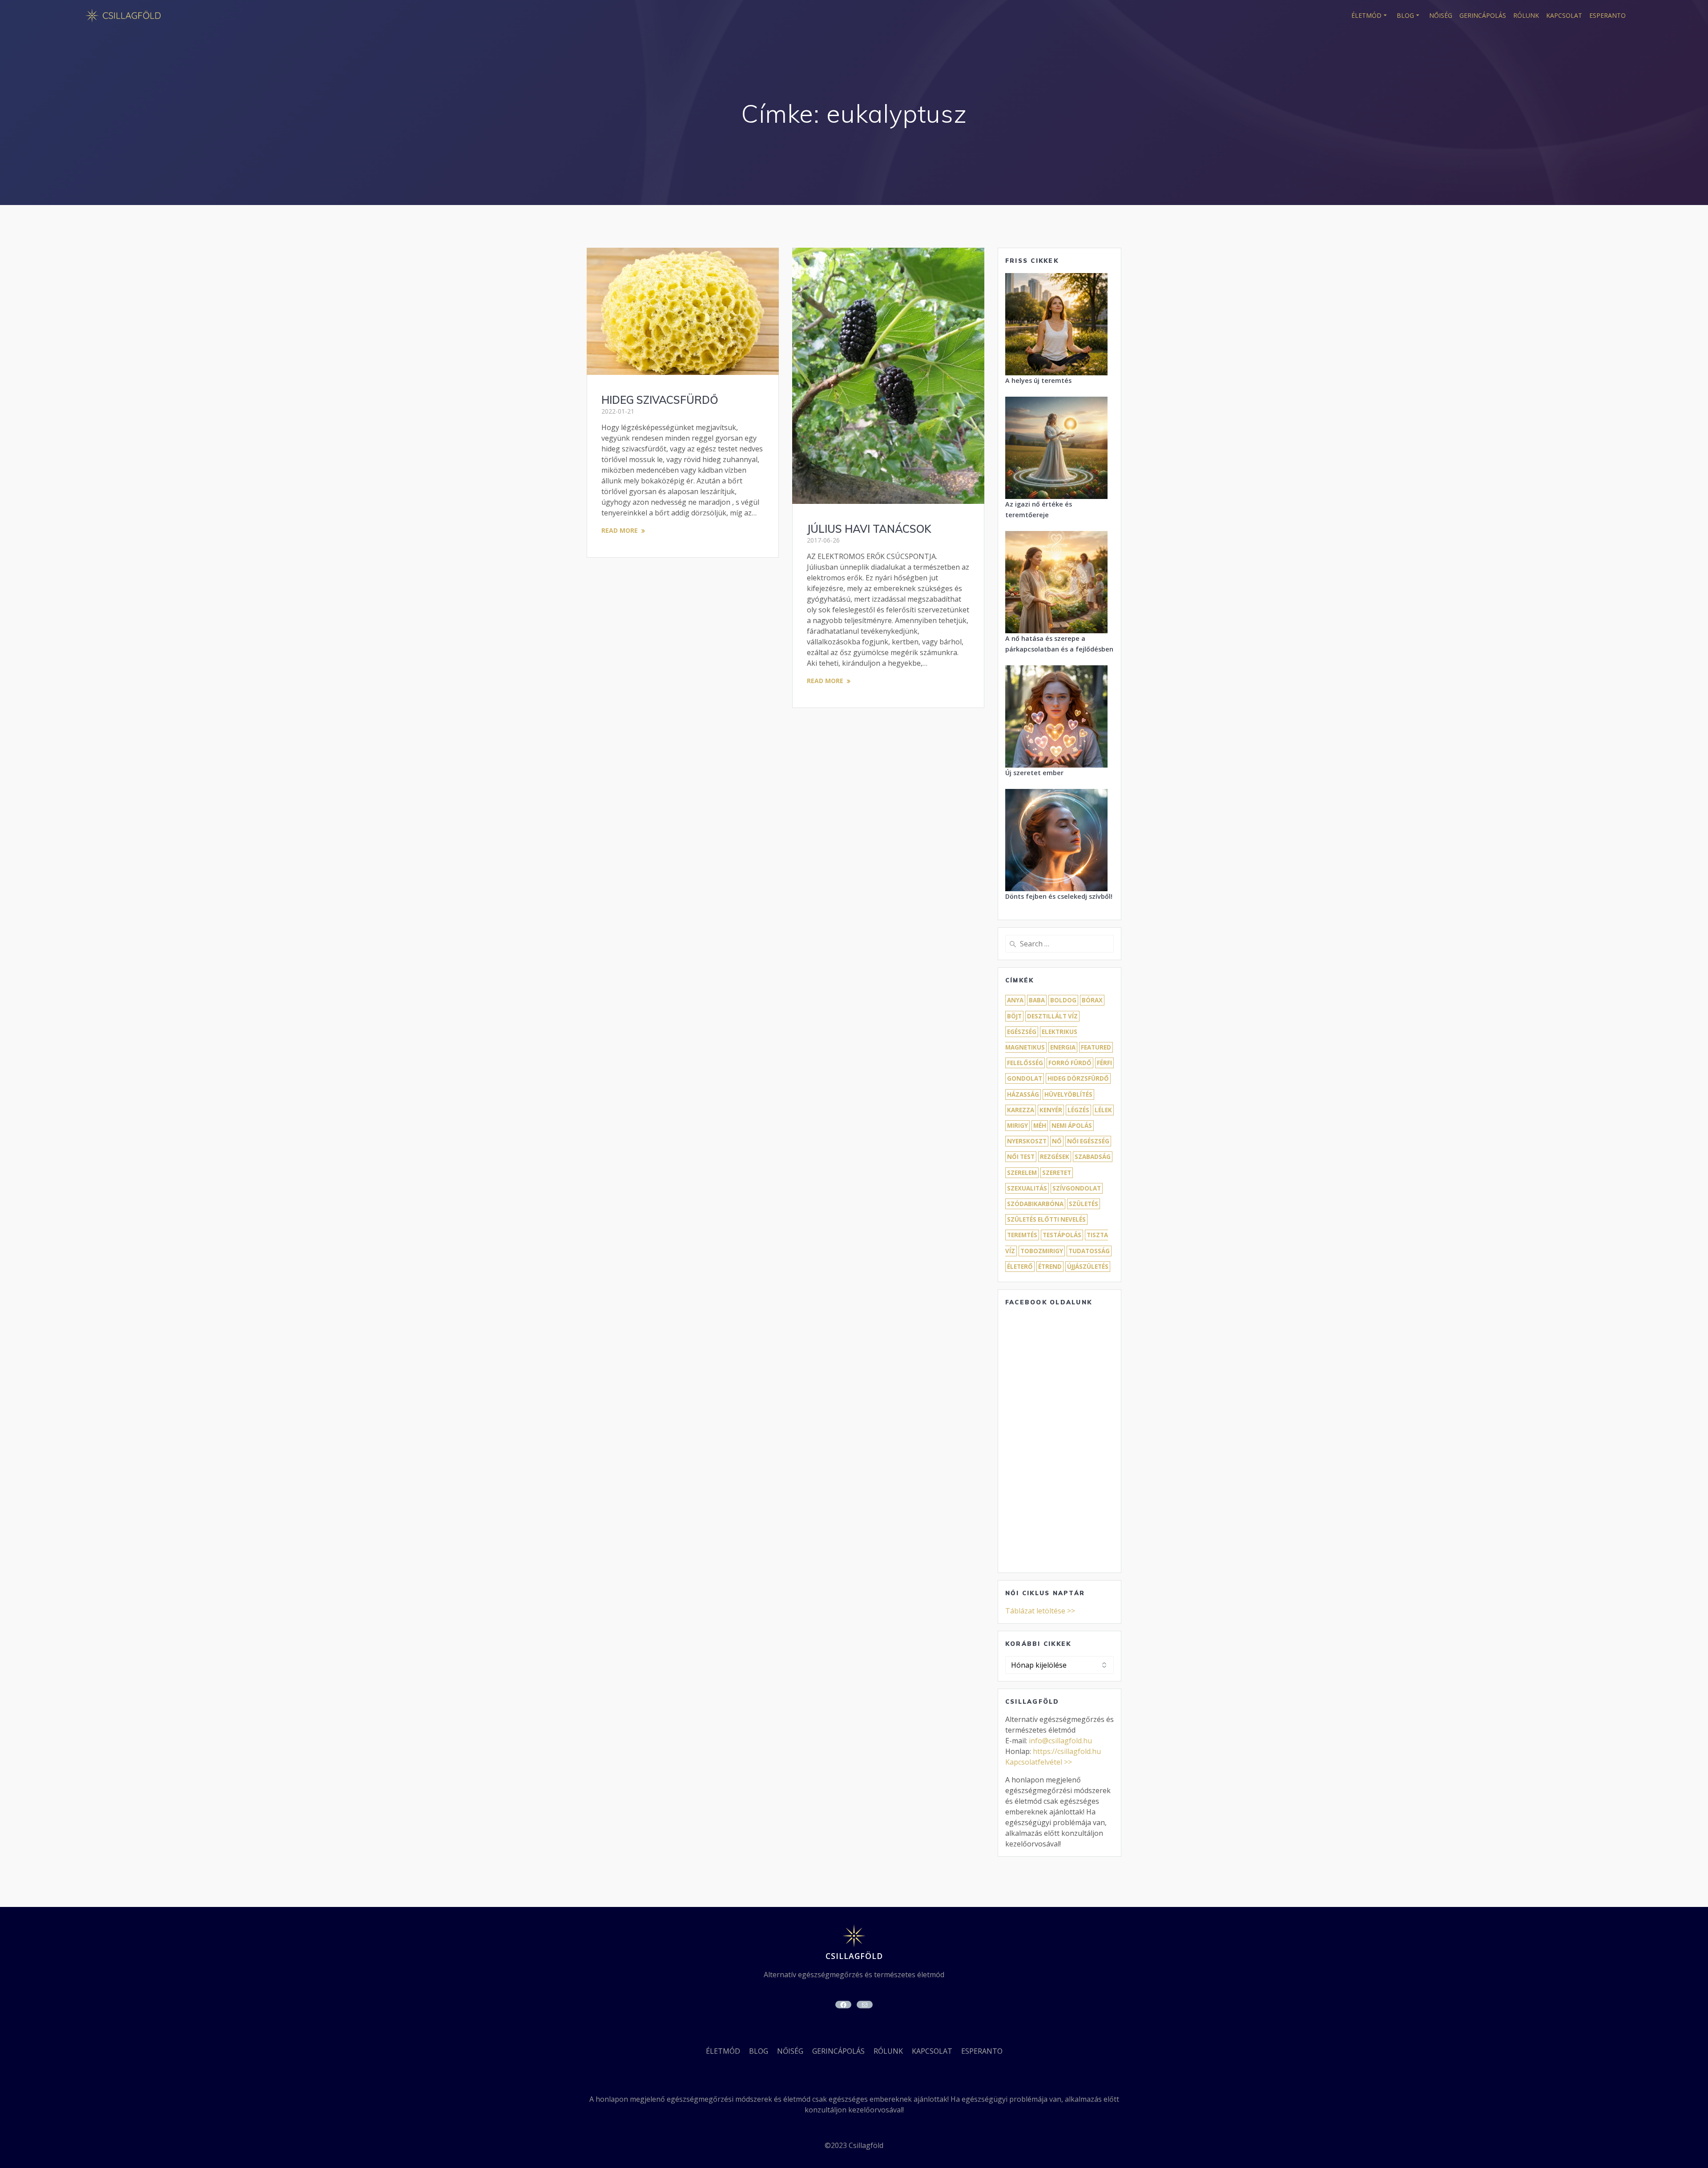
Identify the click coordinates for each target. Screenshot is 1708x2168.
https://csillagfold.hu (1067, 1751)
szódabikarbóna (1035, 1204)
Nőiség (1441, 15)
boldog (1063, 1000)
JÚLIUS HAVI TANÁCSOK (869, 529)
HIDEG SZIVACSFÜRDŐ (660, 400)
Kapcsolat (1564, 15)
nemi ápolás (1072, 1126)
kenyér (1051, 1110)
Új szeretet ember (1034, 773)
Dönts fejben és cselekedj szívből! (1059, 896)
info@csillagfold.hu (1060, 1741)
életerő (1020, 1267)
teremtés (1022, 1235)
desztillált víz (1052, 1016)
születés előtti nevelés (1046, 1219)
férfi (1104, 1063)
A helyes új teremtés (1038, 380)
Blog (1405, 15)
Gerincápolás (1483, 15)
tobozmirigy (1042, 1251)
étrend (1050, 1267)
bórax (1092, 1000)
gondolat (1025, 1078)
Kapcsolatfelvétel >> (1039, 1762)
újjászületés (1088, 1267)
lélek (1103, 1110)
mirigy (1017, 1126)
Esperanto (1607, 15)
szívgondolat (1077, 1188)
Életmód (1366, 15)
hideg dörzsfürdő (1078, 1078)
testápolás (1062, 1235)
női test (1021, 1157)
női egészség (1088, 1141)
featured (1096, 1047)
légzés (1078, 1110)
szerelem (1022, 1173)
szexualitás (1027, 1188)
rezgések (1055, 1157)
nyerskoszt (1027, 1141)
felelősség (1025, 1063)
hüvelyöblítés (1068, 1094)
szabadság (1093, 1157)
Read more (620, 530)
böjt (1014, 1016)
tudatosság (1089, 1251)
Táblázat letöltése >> (1040, 1611)
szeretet (1057, 1173)
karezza (1021, 1110)
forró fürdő (1070, 1063)
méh (1040, 1126)
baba (1037, 1000)
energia (1063, 1047)
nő (1057, 1141)
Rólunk (1526, 15)
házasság (1023, 1094)
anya (1015, 1000)
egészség (1022, 1032)
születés (1084, 1204)
